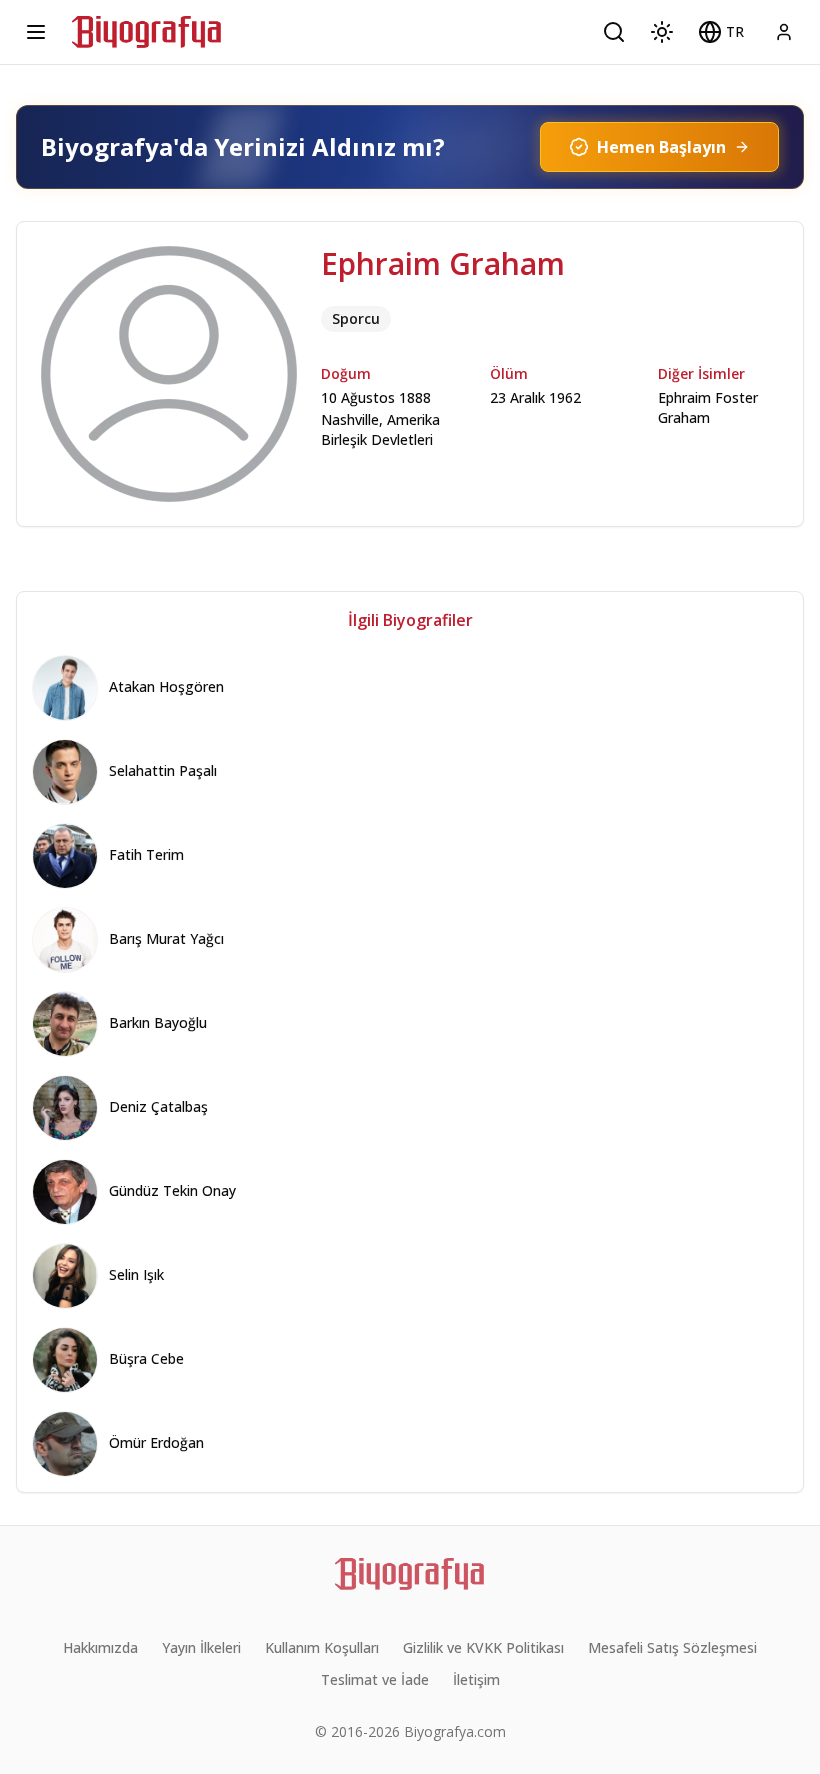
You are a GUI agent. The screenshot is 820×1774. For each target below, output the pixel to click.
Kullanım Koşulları (322, 1647)
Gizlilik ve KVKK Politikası (483, 1647)
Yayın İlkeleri (201, 1647)
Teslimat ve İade (375, 1679)
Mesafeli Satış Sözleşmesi (672, 1647)
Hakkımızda (100, 1647)
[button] (721, 32)
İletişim (476, 1679)
